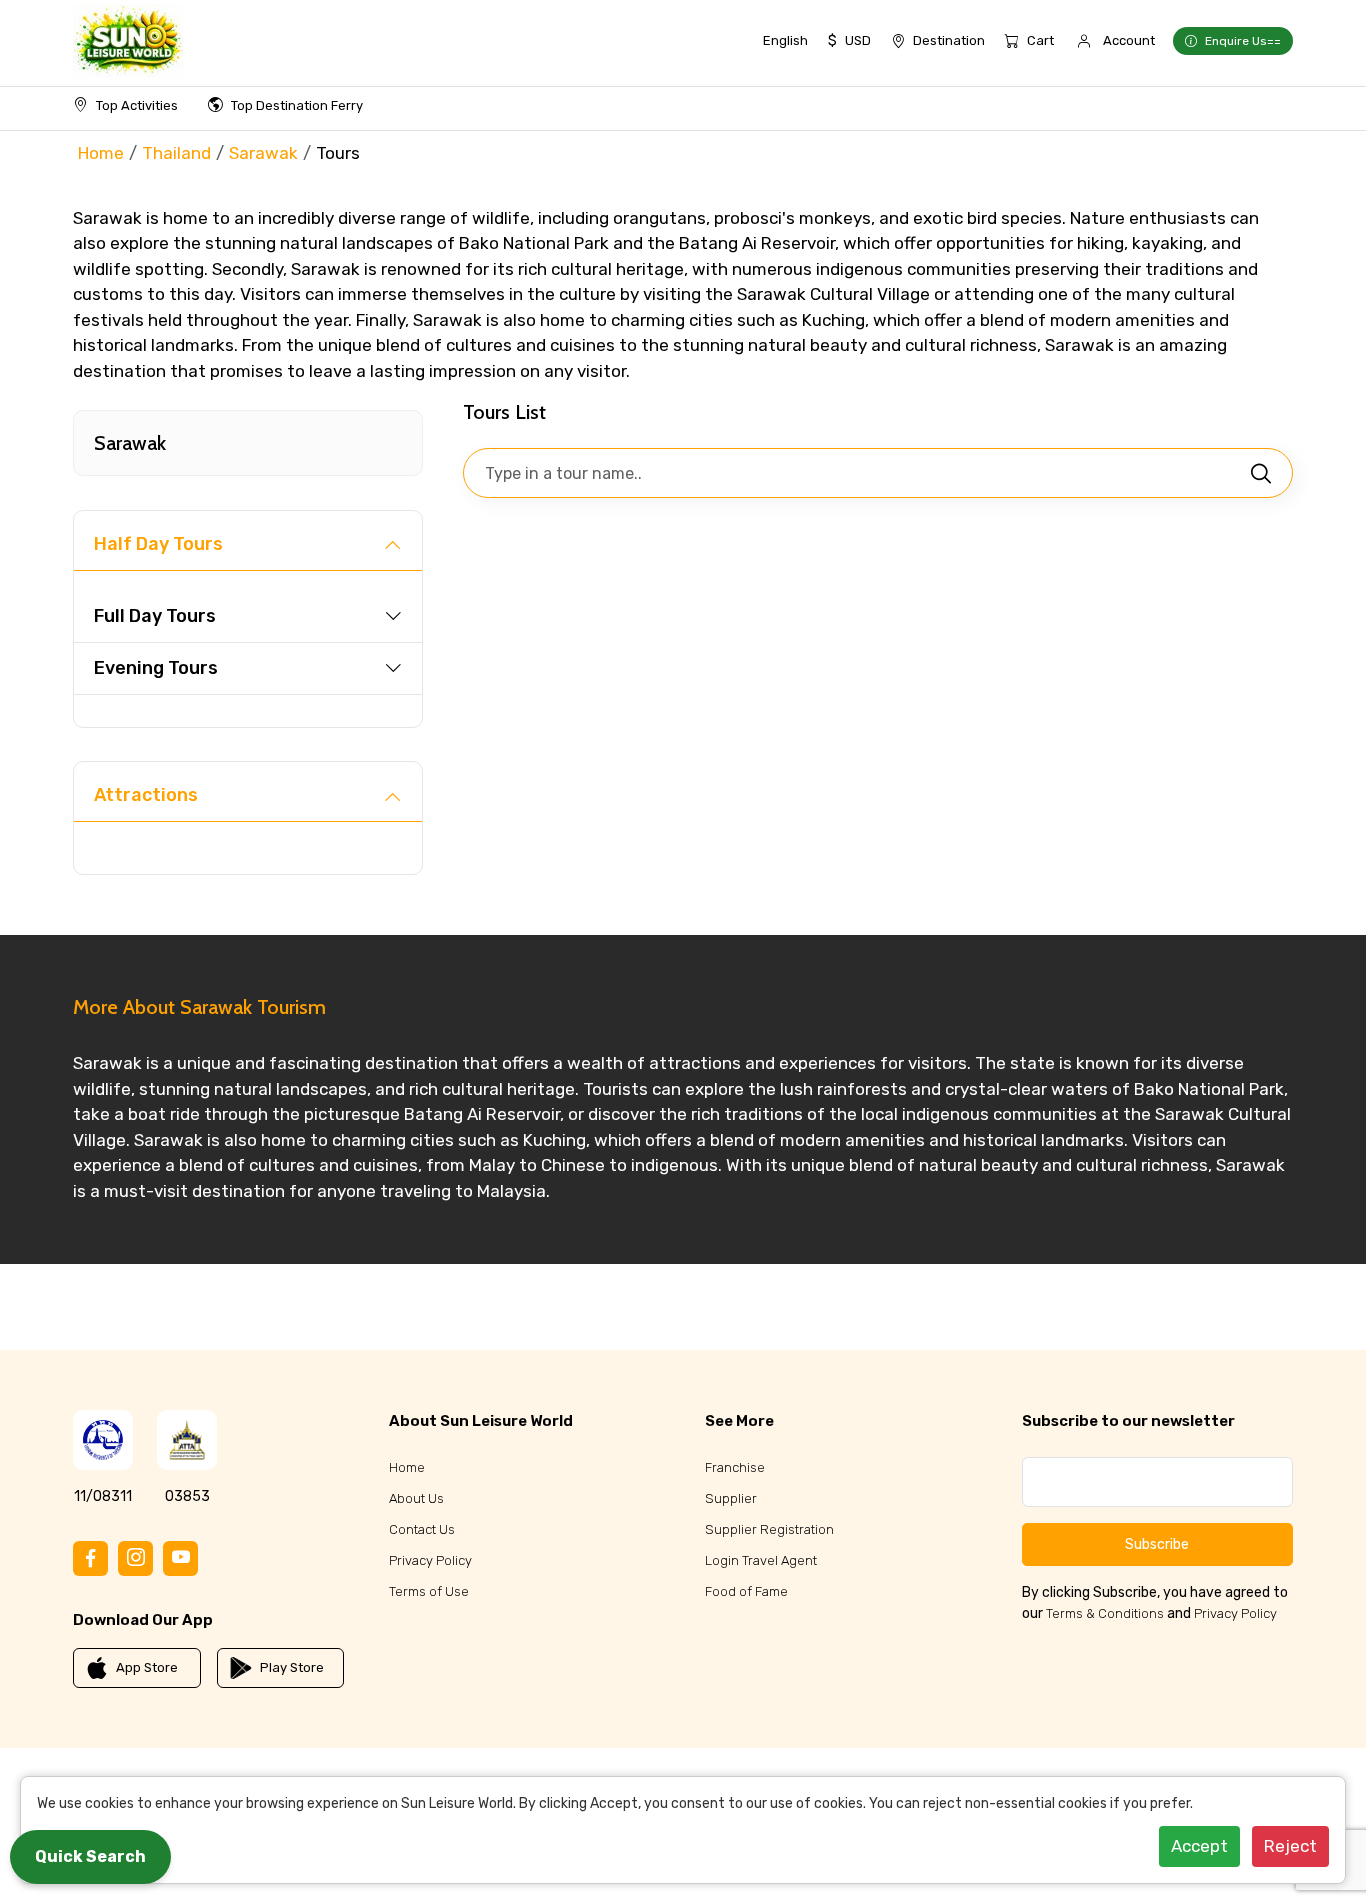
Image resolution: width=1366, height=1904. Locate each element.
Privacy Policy (430, 1560)
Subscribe (1157, 1544)
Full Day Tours (155, 616)
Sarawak (263, 153)
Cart (1040, 40)
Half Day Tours (158, 544)
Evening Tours (156, 668)
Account (1129, 40)
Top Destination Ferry (297, 105)
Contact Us (422, 1529)
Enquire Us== (1243, 41)
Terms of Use (429, 1591)
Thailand (176, 153)
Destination (949, 40)
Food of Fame (746, 1591)
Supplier (731, 1498)
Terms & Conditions (1105, 1613)
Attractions (146, 795)
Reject (1290, 1846)
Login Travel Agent (761, 1560)
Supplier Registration (769, 1529)
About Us (416, 1498)
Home (101, 153)
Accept (1199, 1846)
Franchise (735, 1467)
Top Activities (137, 105)
